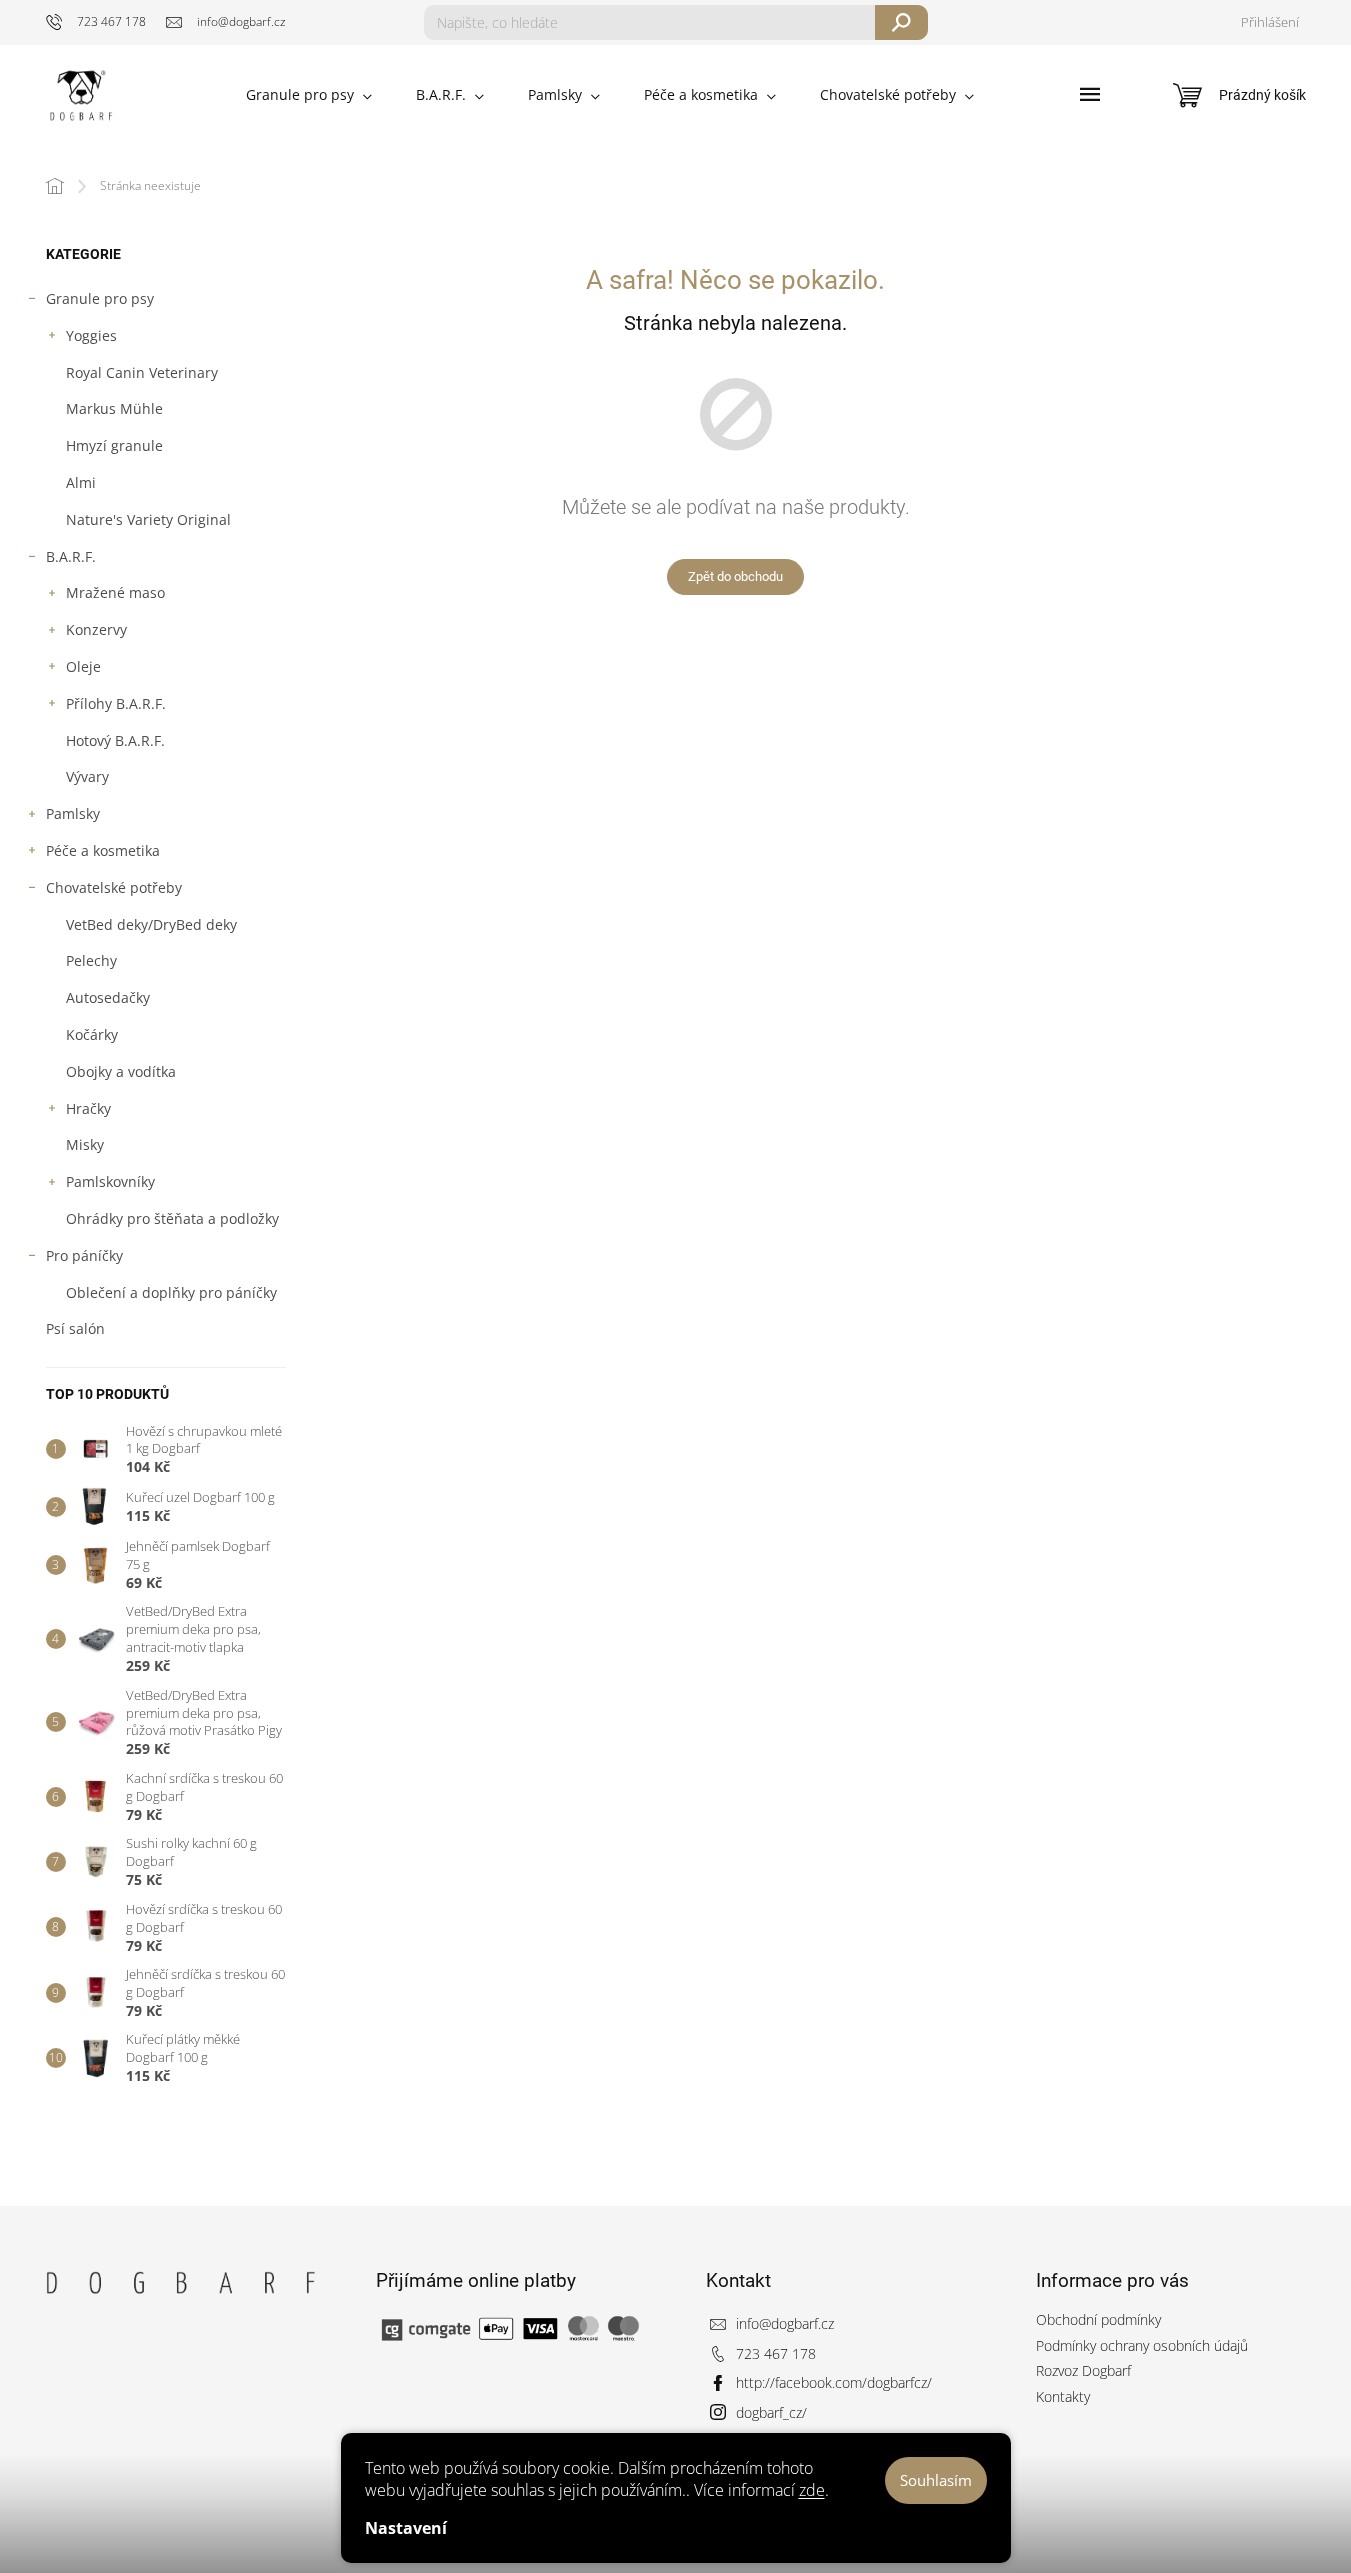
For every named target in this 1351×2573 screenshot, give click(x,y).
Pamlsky (73, 813)
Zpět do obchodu (735, 576)
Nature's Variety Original (148, 519)
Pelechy (91, 960)
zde (812, 2490)
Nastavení (406, 2528)
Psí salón (75, 1328)
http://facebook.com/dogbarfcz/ (834, 2382)
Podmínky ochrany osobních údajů (1142, 2345)
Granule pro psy (100, 298)
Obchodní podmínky (1098, 2319)
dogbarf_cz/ (771, 2412)
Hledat (901, 22)
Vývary (87, 776)
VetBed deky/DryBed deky (151, 924)
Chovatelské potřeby (114, 887)
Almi (81, 482)
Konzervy (96, 629)
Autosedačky (108, 997)
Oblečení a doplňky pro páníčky (171, 1292)
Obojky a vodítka (121, 1071)
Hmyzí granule (114, 445)
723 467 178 (776, 2353)
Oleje (83, 666)
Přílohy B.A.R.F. (116, 703)
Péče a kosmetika (103, 850)
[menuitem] (309, 95)
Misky (85, 1144)
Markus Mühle (114, 408)
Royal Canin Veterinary (142, 372)
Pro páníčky (84, 1255)
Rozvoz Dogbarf (1083, 2370)
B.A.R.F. (71, 556)
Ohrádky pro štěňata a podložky (172, 1218)
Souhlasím (936, 2480)
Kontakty (1063, 2396)
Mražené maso (115, 592)
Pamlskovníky (110, 1181)
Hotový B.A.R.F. (115, 740)
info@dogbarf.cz (785, 2323)
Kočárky (92, 1034)
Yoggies (91, 335)
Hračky (88, 1108)
